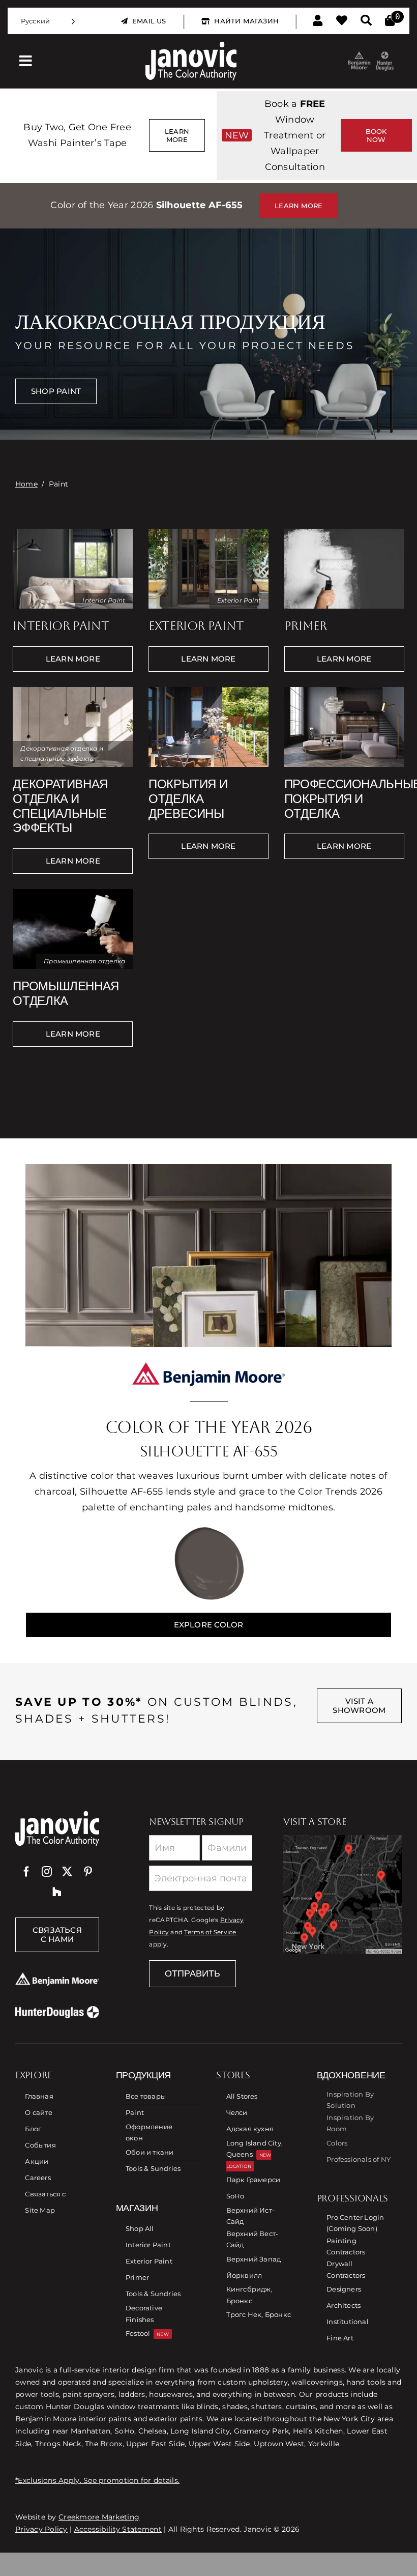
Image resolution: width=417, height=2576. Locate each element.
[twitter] (67, 1872)
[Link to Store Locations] (342, 1894)
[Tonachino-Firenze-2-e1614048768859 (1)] (73, 691)
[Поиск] (366, 21)
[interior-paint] (73, 532)
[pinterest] (88, 1872)
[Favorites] (342, 21)
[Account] (318, 21)
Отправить (192, 1973)
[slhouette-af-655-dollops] (208, 1530)
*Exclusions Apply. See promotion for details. (97, 2480)
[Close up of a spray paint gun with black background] (73, 893)
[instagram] (47, 1872)
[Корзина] (390, 21)
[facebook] (26, 1872)
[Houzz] (57, 1892)
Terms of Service (210, 1932)
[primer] (344, 532)
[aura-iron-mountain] (208, 532)
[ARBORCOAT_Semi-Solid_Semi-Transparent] (208, 691)
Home (26, 484)
